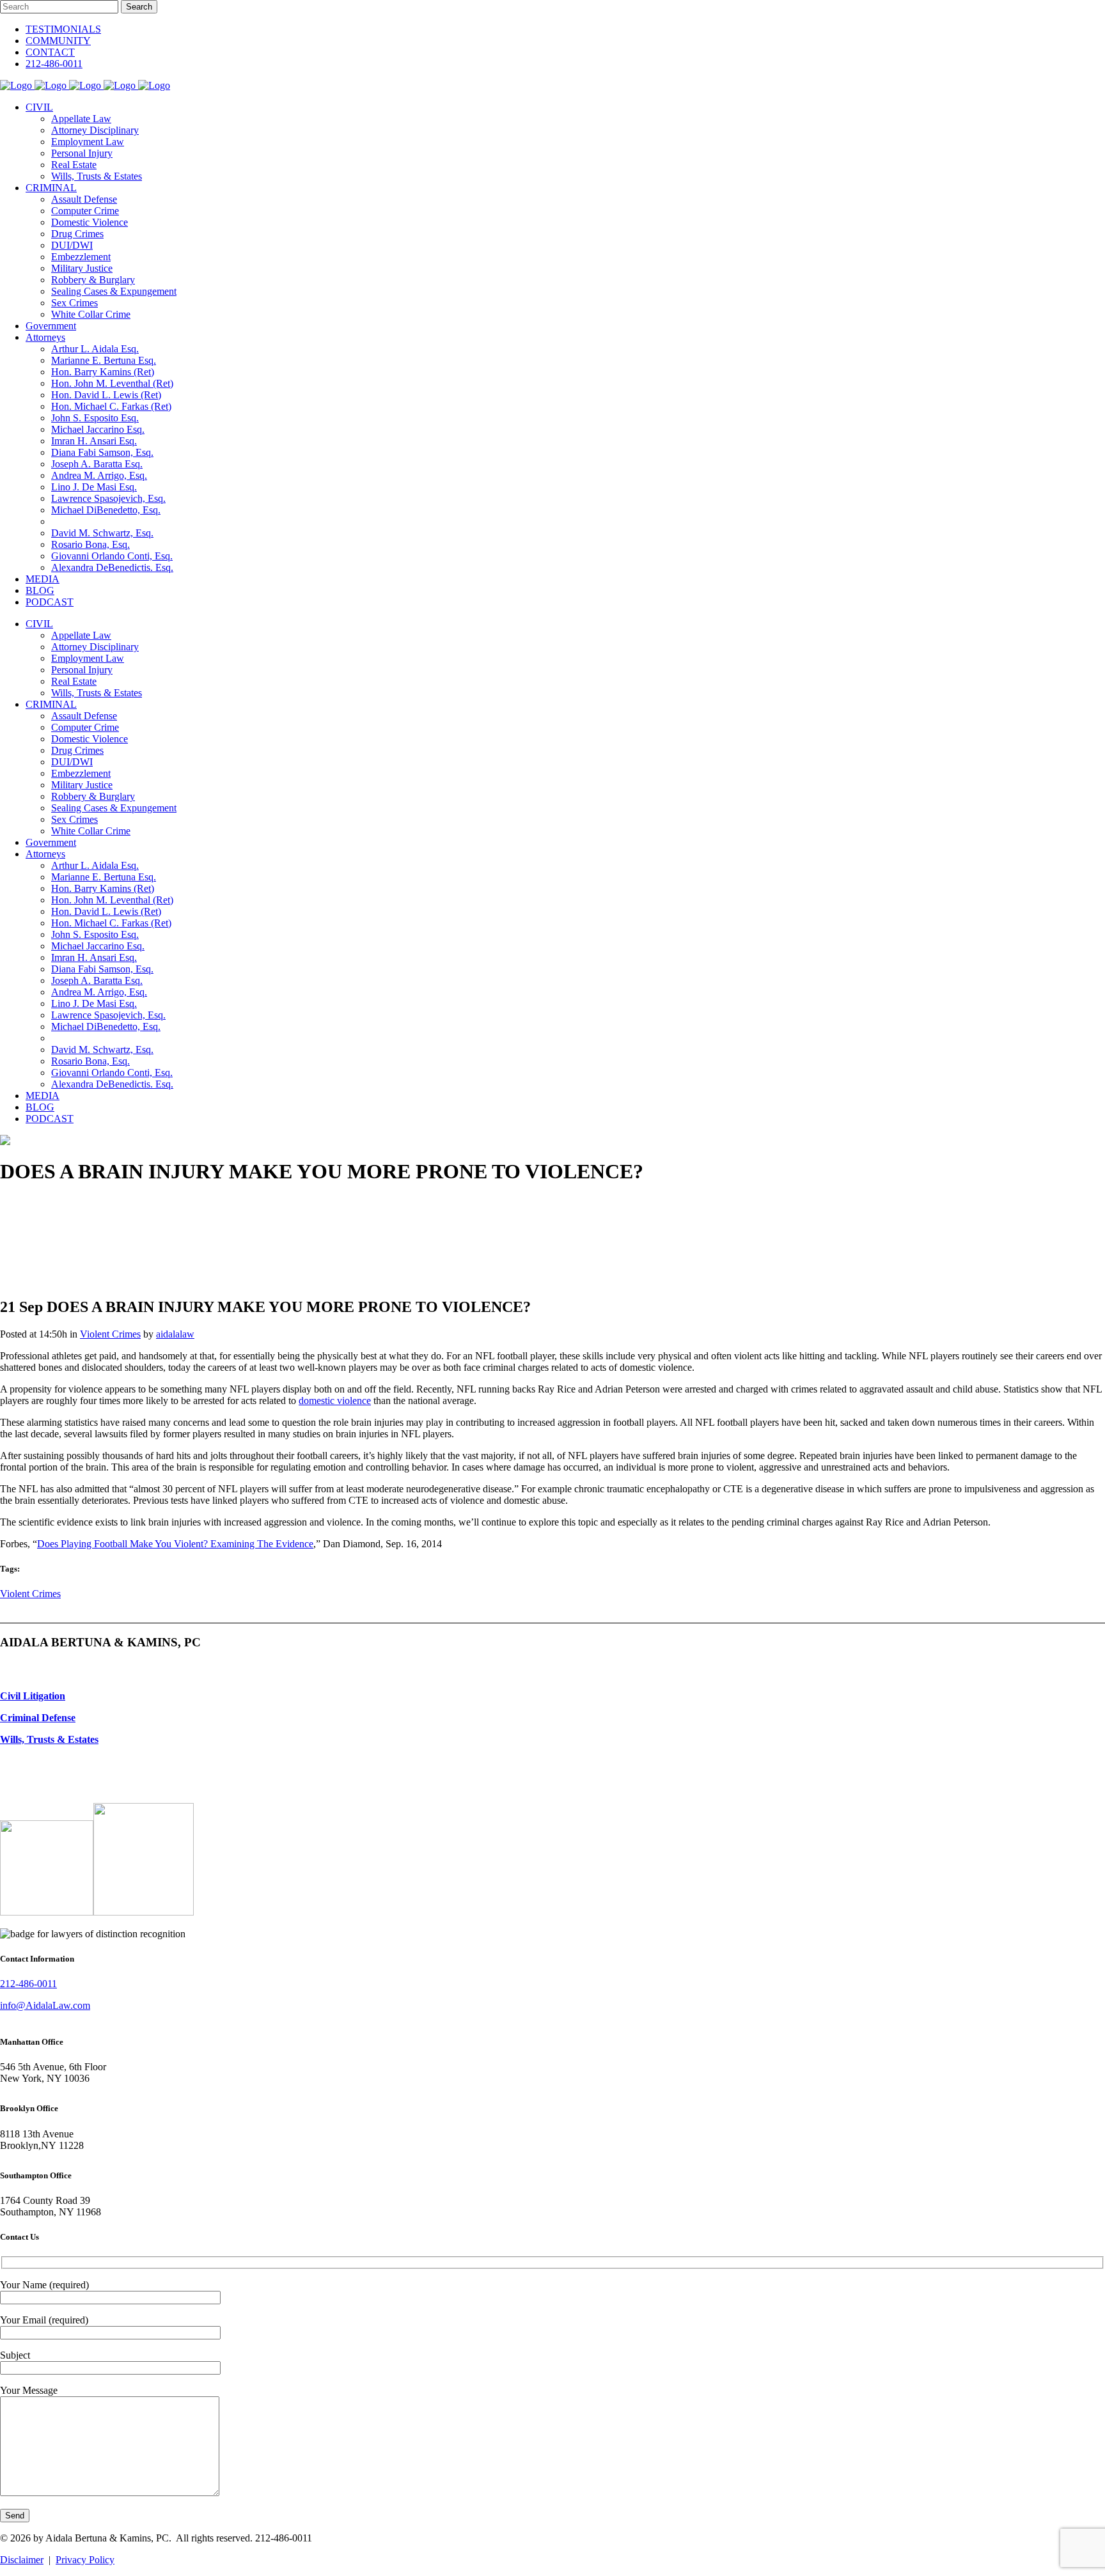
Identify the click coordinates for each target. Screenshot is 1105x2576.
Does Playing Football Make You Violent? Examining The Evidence (175, 1544)
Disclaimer (22, 2560)
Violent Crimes (110, 1334)
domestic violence (335, 1401)
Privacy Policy (85, 2560)
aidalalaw (175, 1334)
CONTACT (50, 52)
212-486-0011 (54, 64)
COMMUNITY (58, 41)
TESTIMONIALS (63, 29)
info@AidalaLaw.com (45, 2005)
